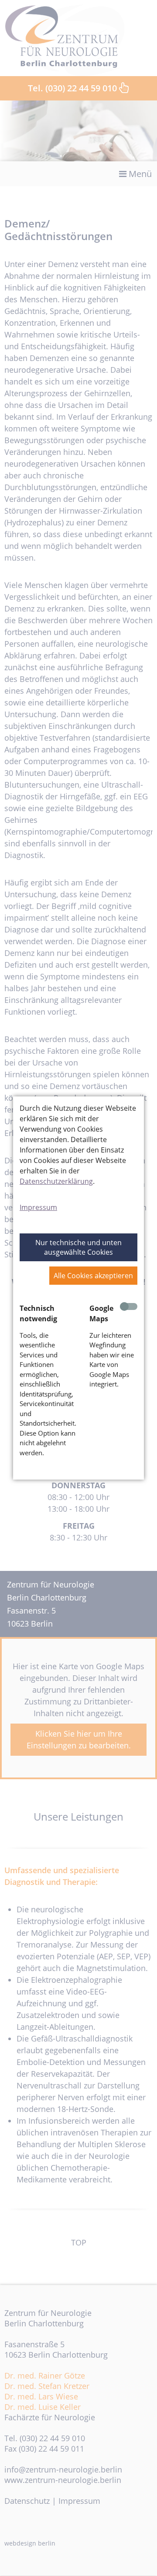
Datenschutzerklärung (56, 1181)
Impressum (38, 1207)
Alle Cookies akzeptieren (93, 1276)
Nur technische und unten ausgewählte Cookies (78, 1247)
